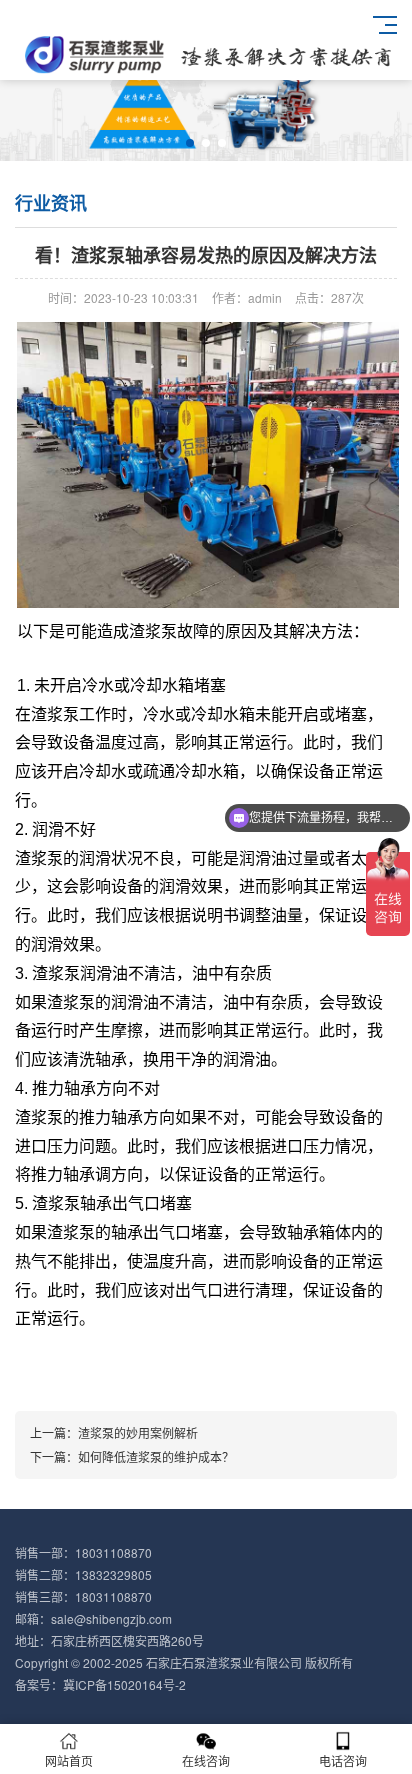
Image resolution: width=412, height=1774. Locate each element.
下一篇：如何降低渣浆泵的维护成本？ (132, 1456)
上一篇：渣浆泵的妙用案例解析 (114, 1432)
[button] (190, 143)
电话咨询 (343, 1760)
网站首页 (69, 1760)
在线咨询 (206, 1760)
